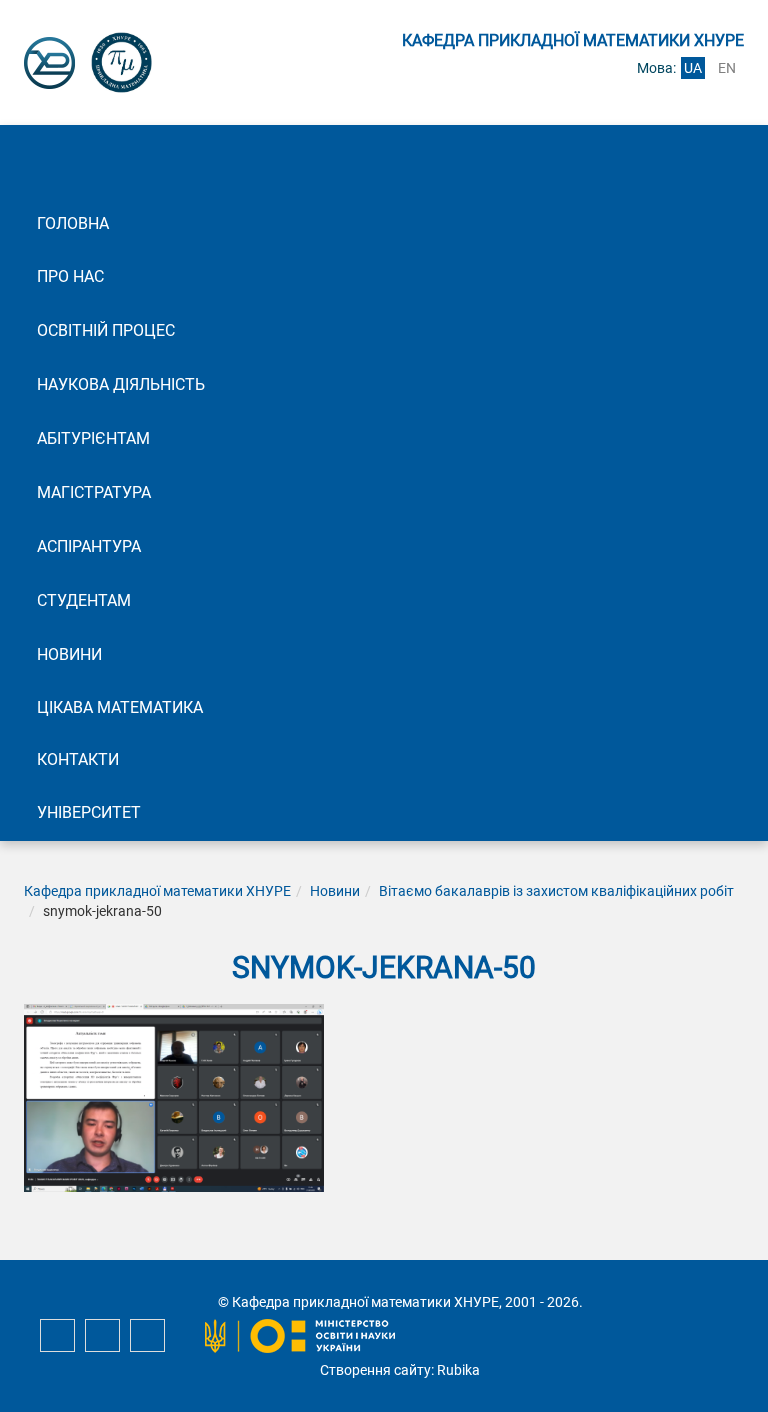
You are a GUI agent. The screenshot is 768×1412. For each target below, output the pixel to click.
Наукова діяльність (121, 384)
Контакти (78, 759)
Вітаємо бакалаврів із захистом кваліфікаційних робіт (556, 891)
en (727, 68)
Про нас (70, 276)
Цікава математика (120, 707)
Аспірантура (89, 546)
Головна (73, 223)
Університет (89, 812)
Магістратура (94, 492)
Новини (69, 654)
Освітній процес (106, 330)
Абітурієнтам (93, 438)
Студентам (84, 600)
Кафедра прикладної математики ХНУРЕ (157, 891)
